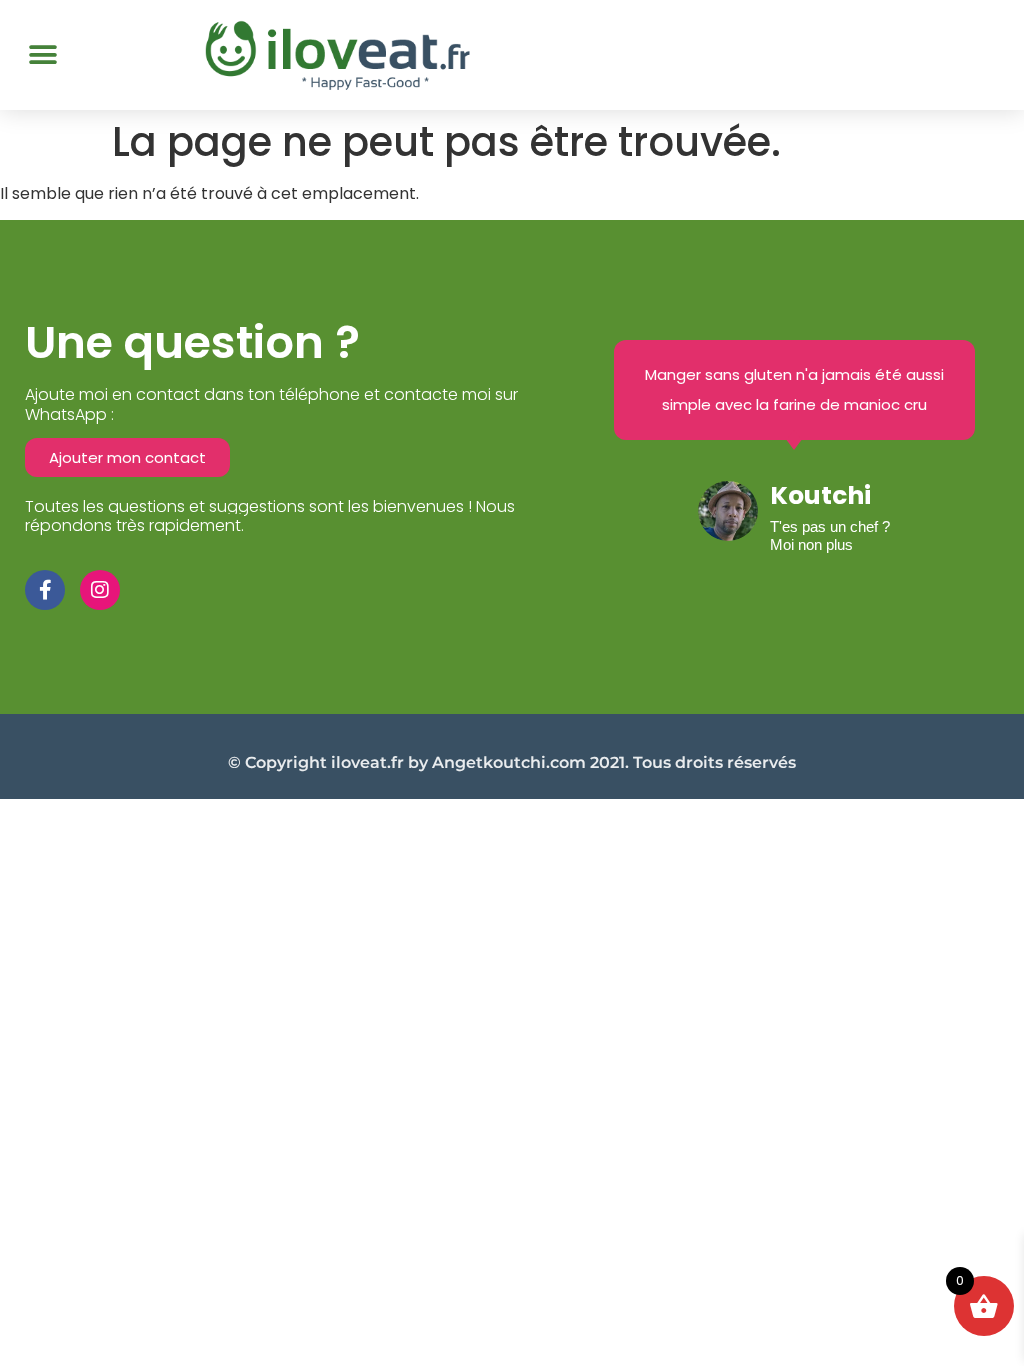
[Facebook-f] (45, 590)
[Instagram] (100, 590)
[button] (42, 54)
